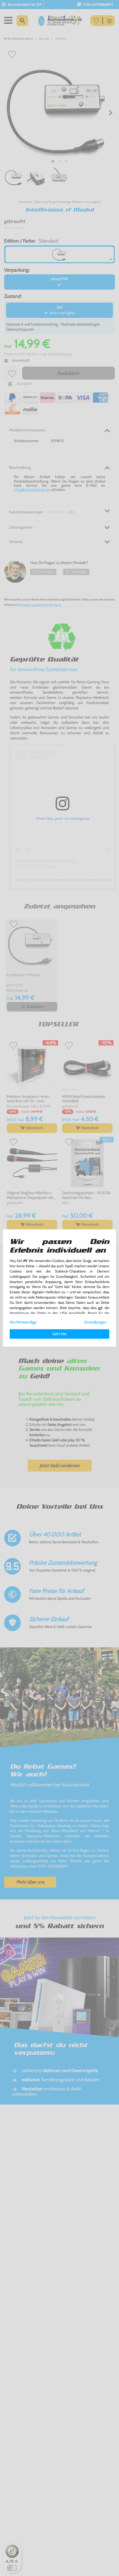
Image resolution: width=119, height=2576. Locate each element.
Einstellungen (95, 1322)
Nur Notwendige (23, 1322)
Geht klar (59, 1334)
